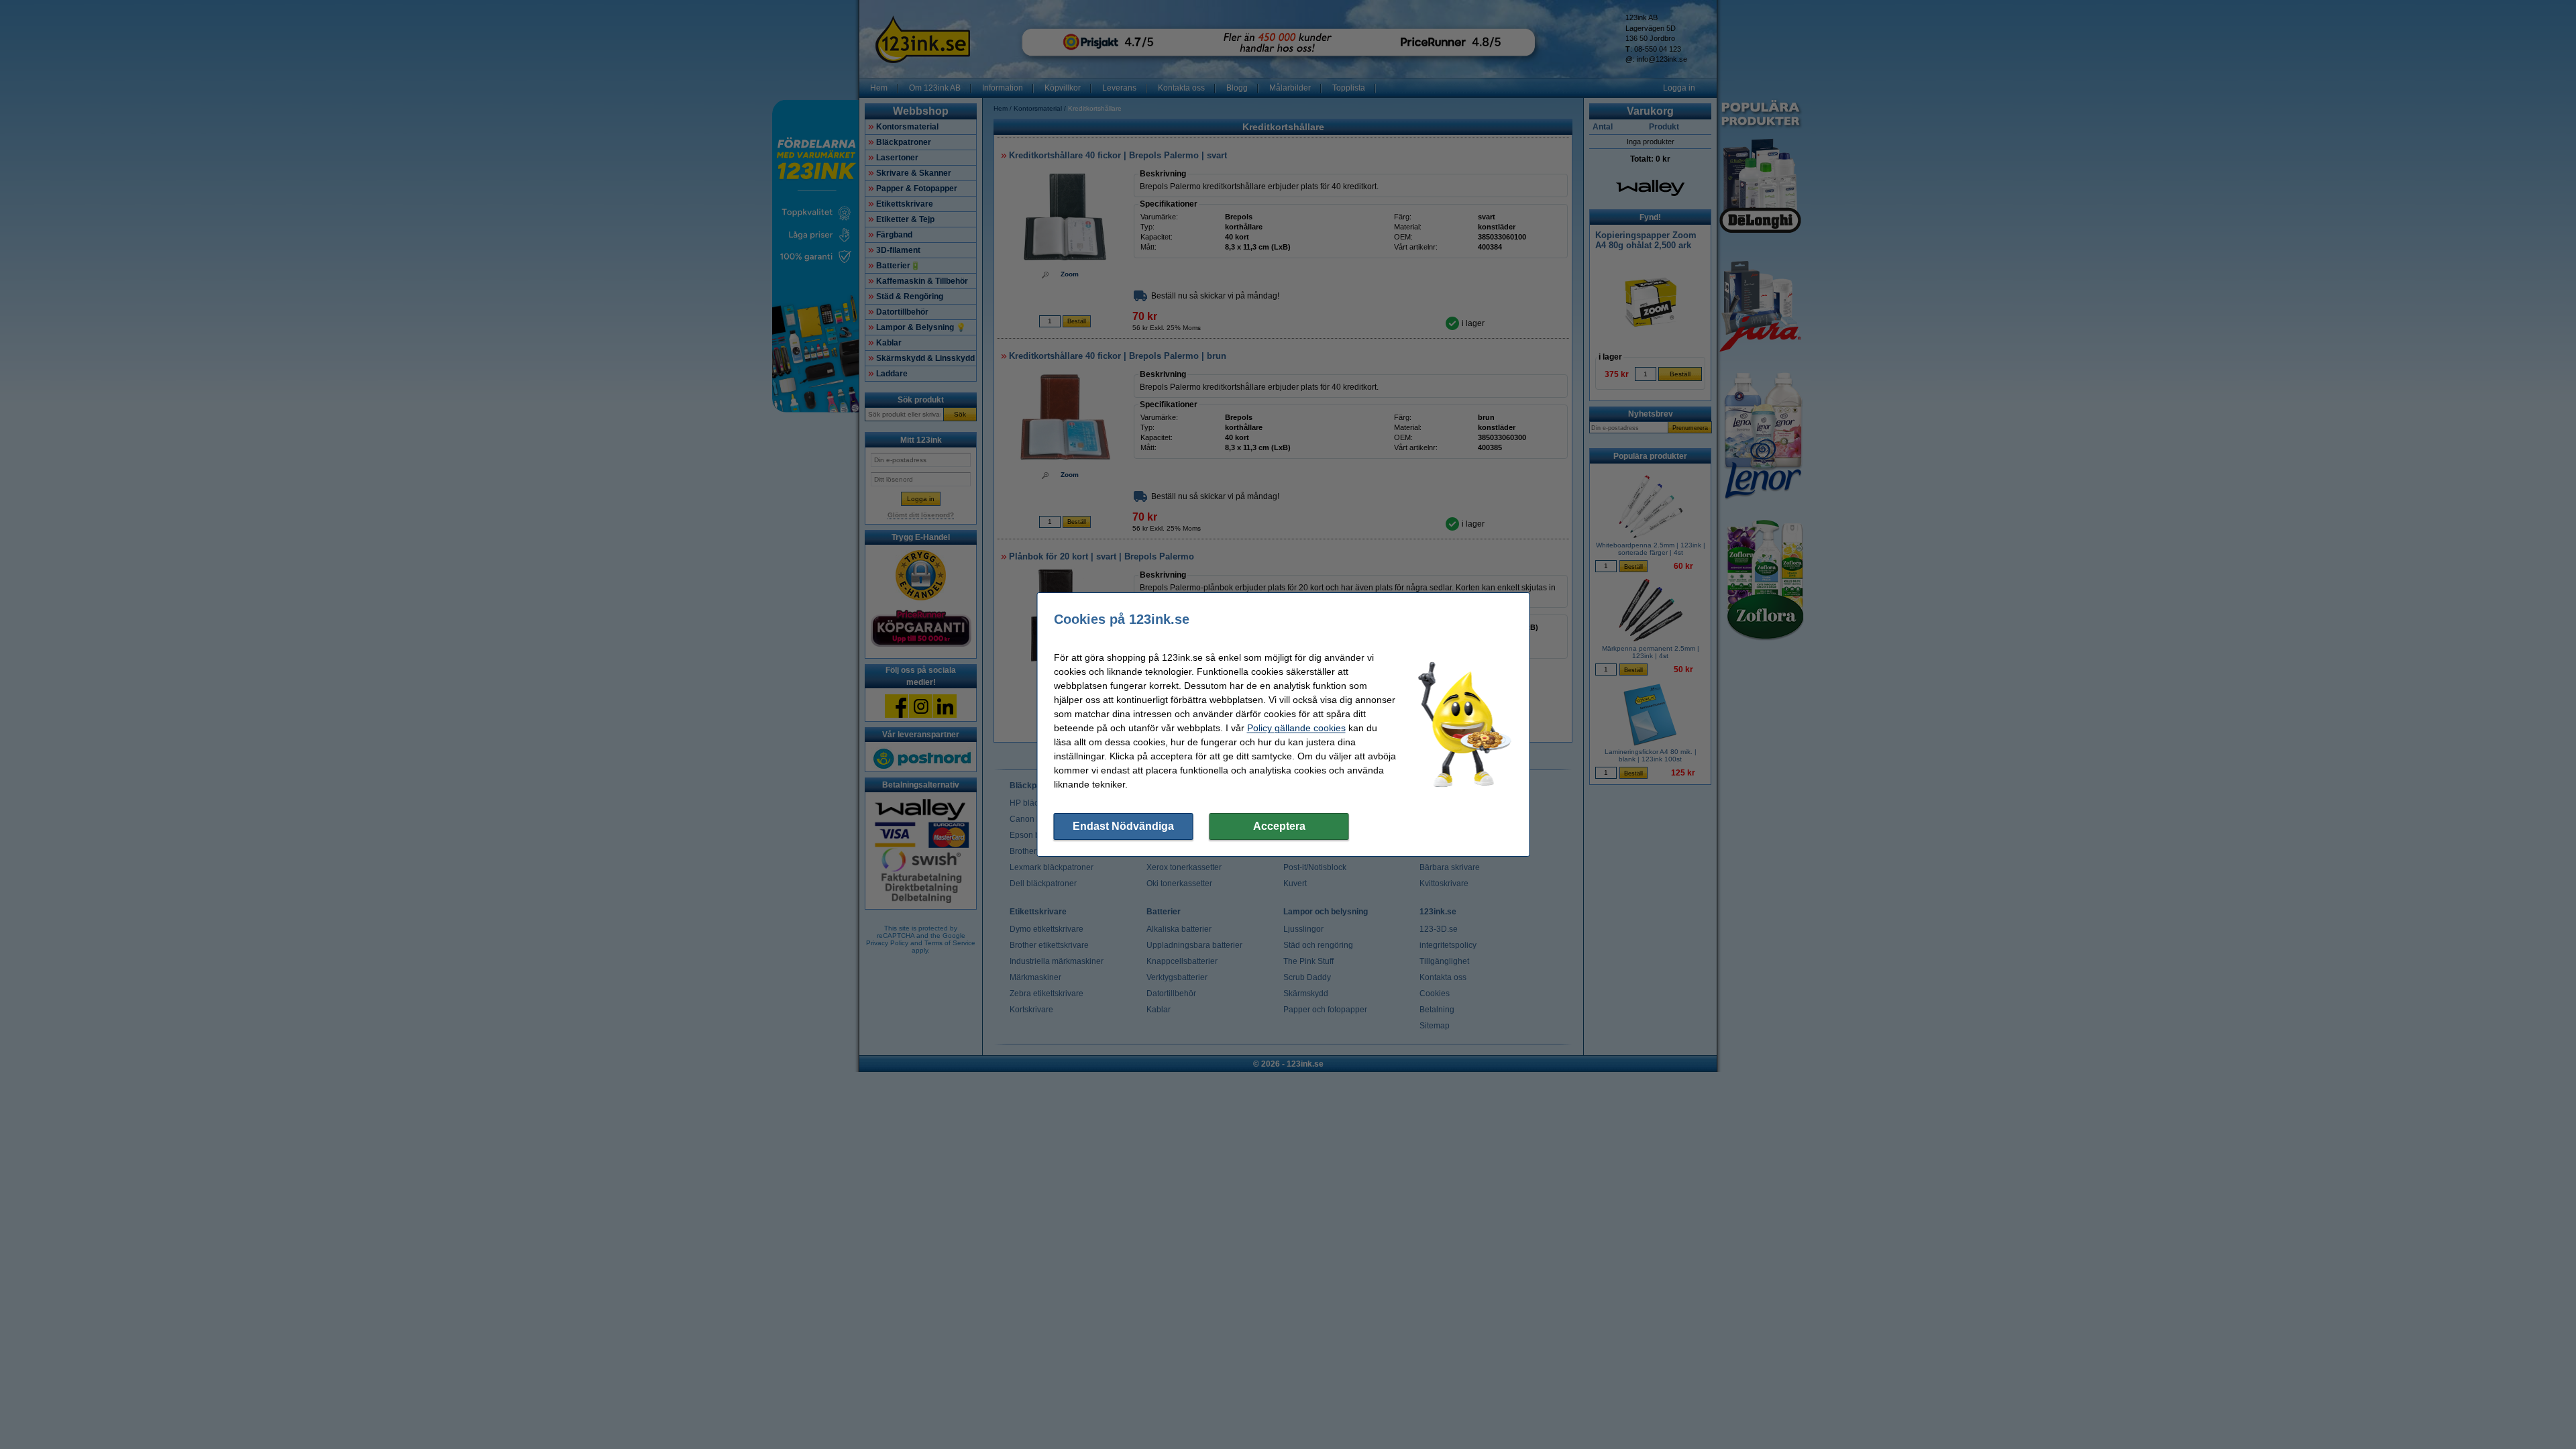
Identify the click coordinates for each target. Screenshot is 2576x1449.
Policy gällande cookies (1296, 728)
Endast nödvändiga (1123, 826)
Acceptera (1279, 826)
